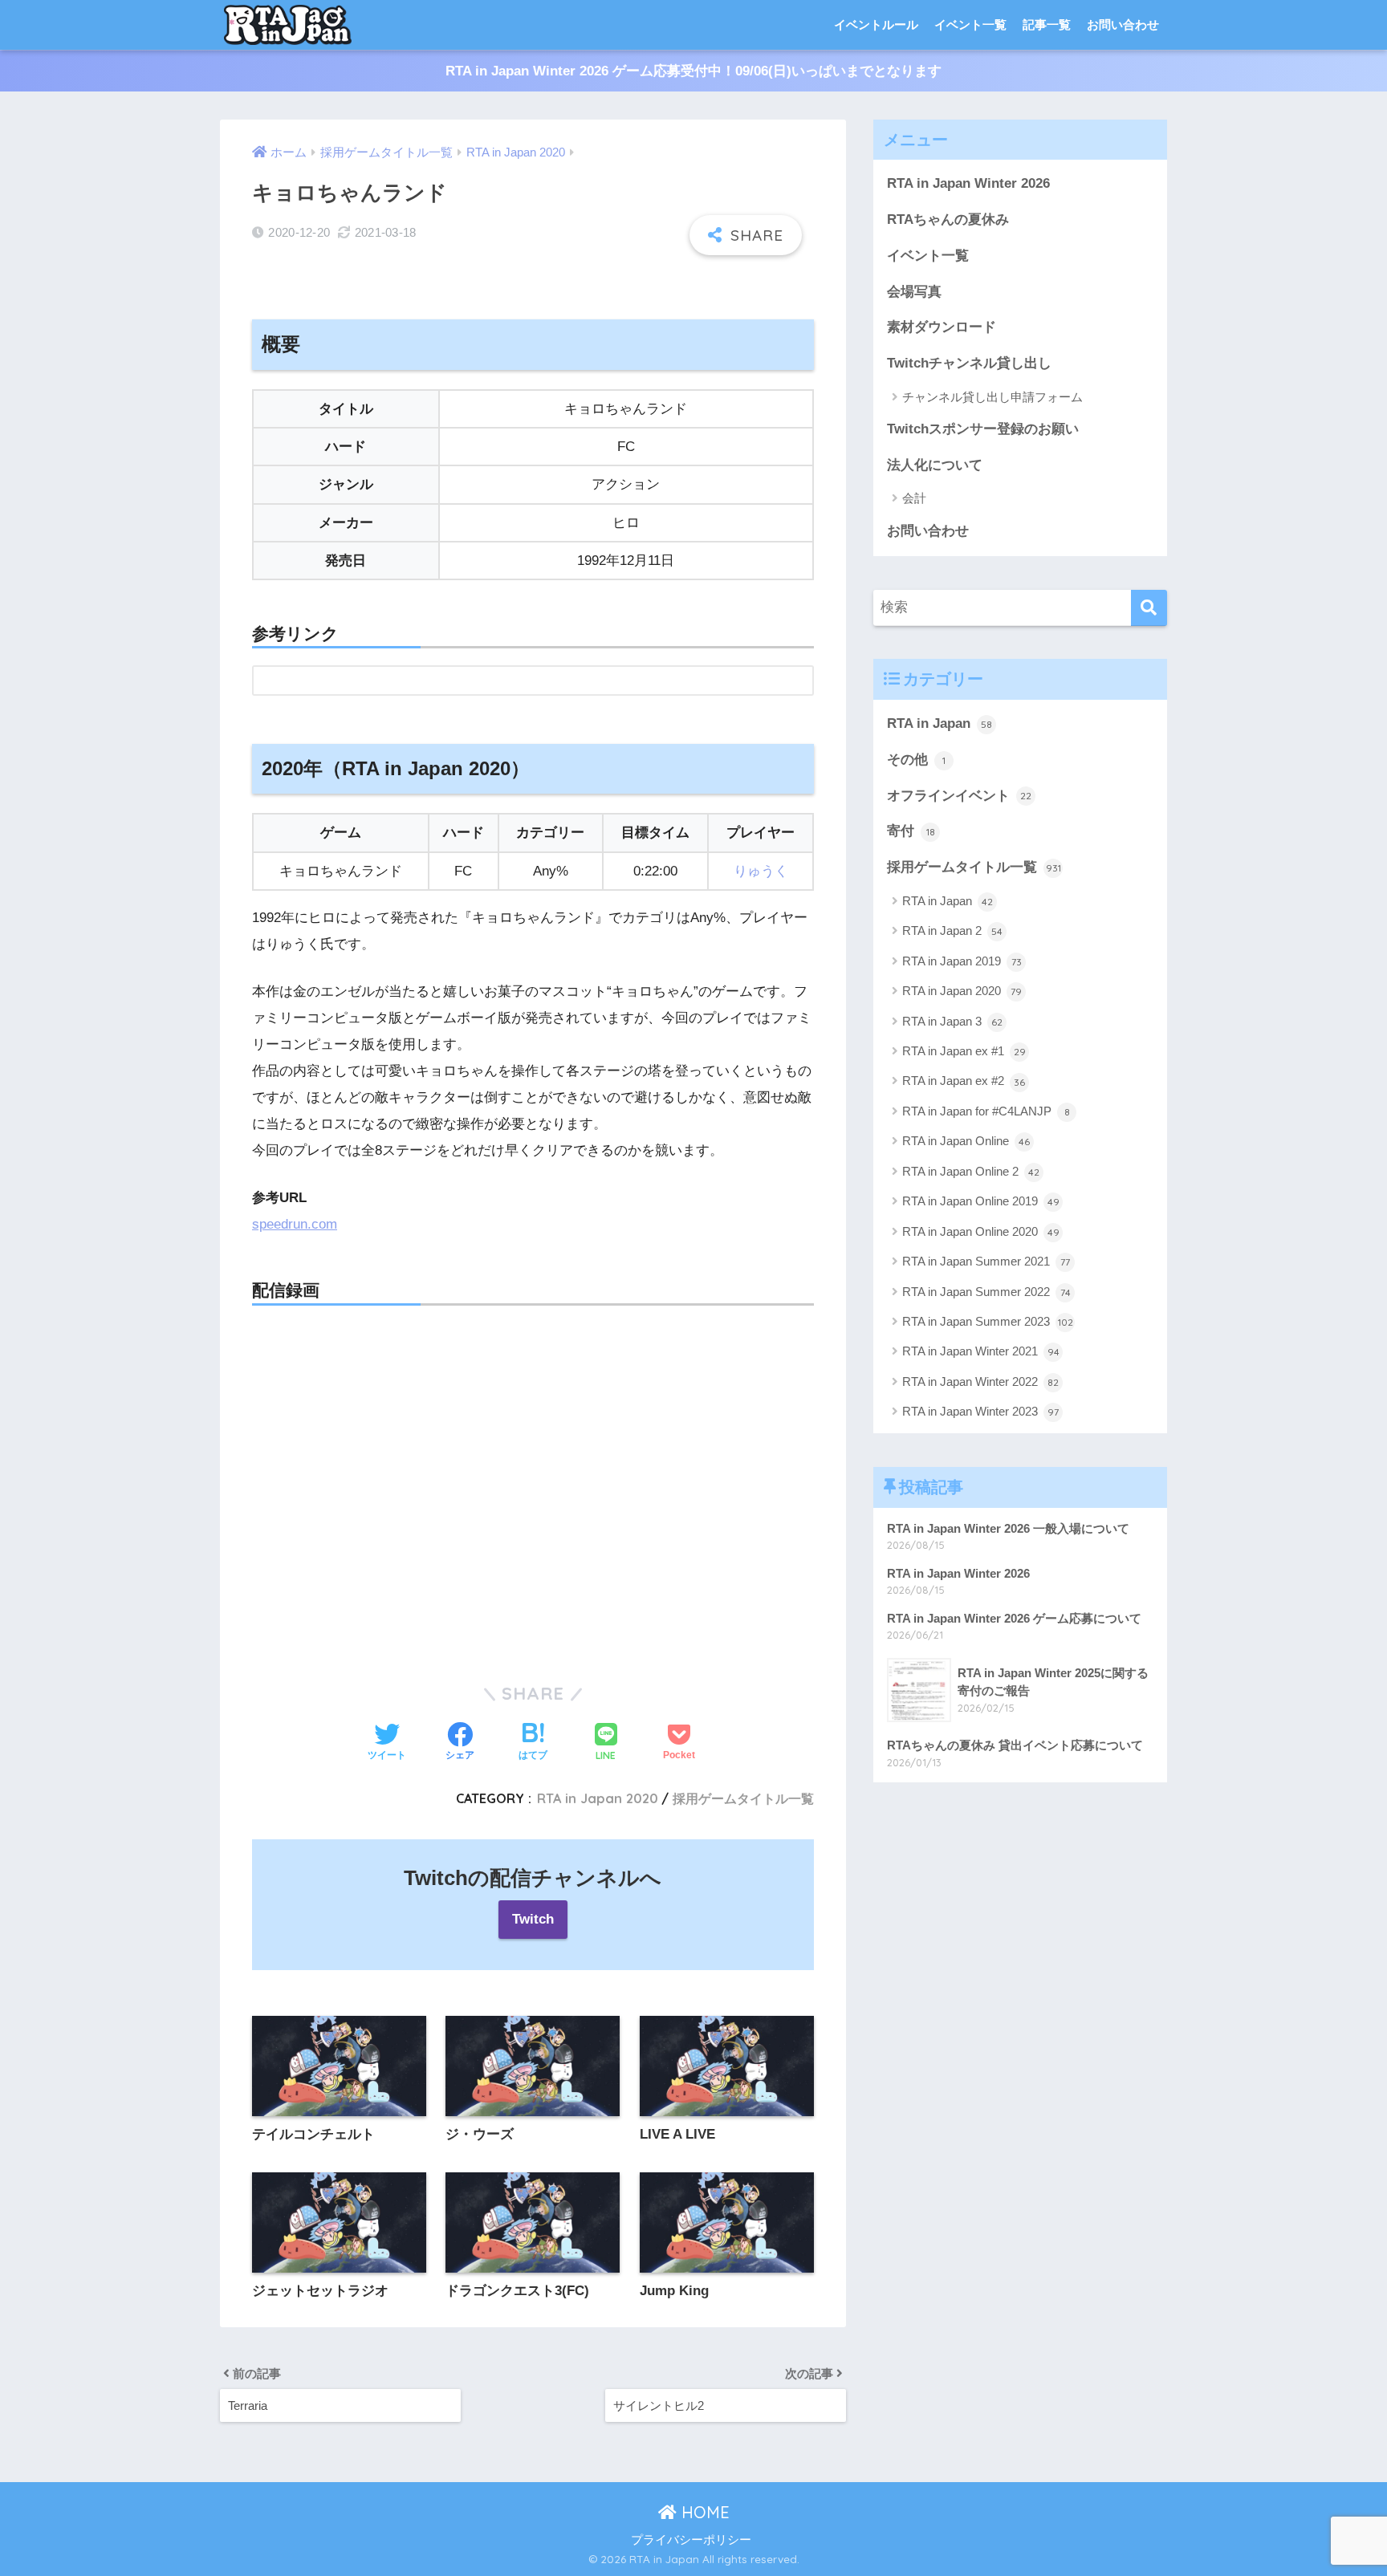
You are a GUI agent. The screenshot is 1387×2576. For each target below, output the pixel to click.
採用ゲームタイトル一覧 (743, 1798)
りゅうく (761, 871)
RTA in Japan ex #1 (964, 1051)
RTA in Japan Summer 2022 (986, 1292)
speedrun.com (295, 1224)
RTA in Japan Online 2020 (981, 1231)
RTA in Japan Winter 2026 (968, 183)
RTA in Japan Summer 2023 (988, 1321)
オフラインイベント (959, 796)
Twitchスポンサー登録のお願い (983, 429)
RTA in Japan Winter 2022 (980, 1381)
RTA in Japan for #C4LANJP (986, 1111)
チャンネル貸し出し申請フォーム (992, 397)
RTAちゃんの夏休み (948, 219)
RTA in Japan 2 (952, 930)
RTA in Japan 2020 (598, 1798)
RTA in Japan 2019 (962, 961)
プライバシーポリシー (691, 2540)
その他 (916, 760)
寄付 (911, 831)
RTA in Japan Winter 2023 (980, 1411)
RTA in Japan (940, 723)
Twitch (533, 1919)
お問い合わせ (1123, 24)
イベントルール (876, 24)
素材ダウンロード (942, 327)
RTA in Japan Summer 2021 (986, 1261)
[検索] (1149, 608)
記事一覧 (1047, 24)
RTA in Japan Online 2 (971, 1171)
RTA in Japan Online (966, 1141)
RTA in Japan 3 (952, 1021)
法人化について (935, 465)
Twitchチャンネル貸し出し (969, 363)
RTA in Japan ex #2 (964, 1081)
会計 (914, 498)
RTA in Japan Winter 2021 (981, 1351)
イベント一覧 (970, 24)
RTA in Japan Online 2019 (981, 1201)
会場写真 (914, 292)
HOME (703, 2512)
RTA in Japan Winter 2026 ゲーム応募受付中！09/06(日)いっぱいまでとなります (693, 71)
